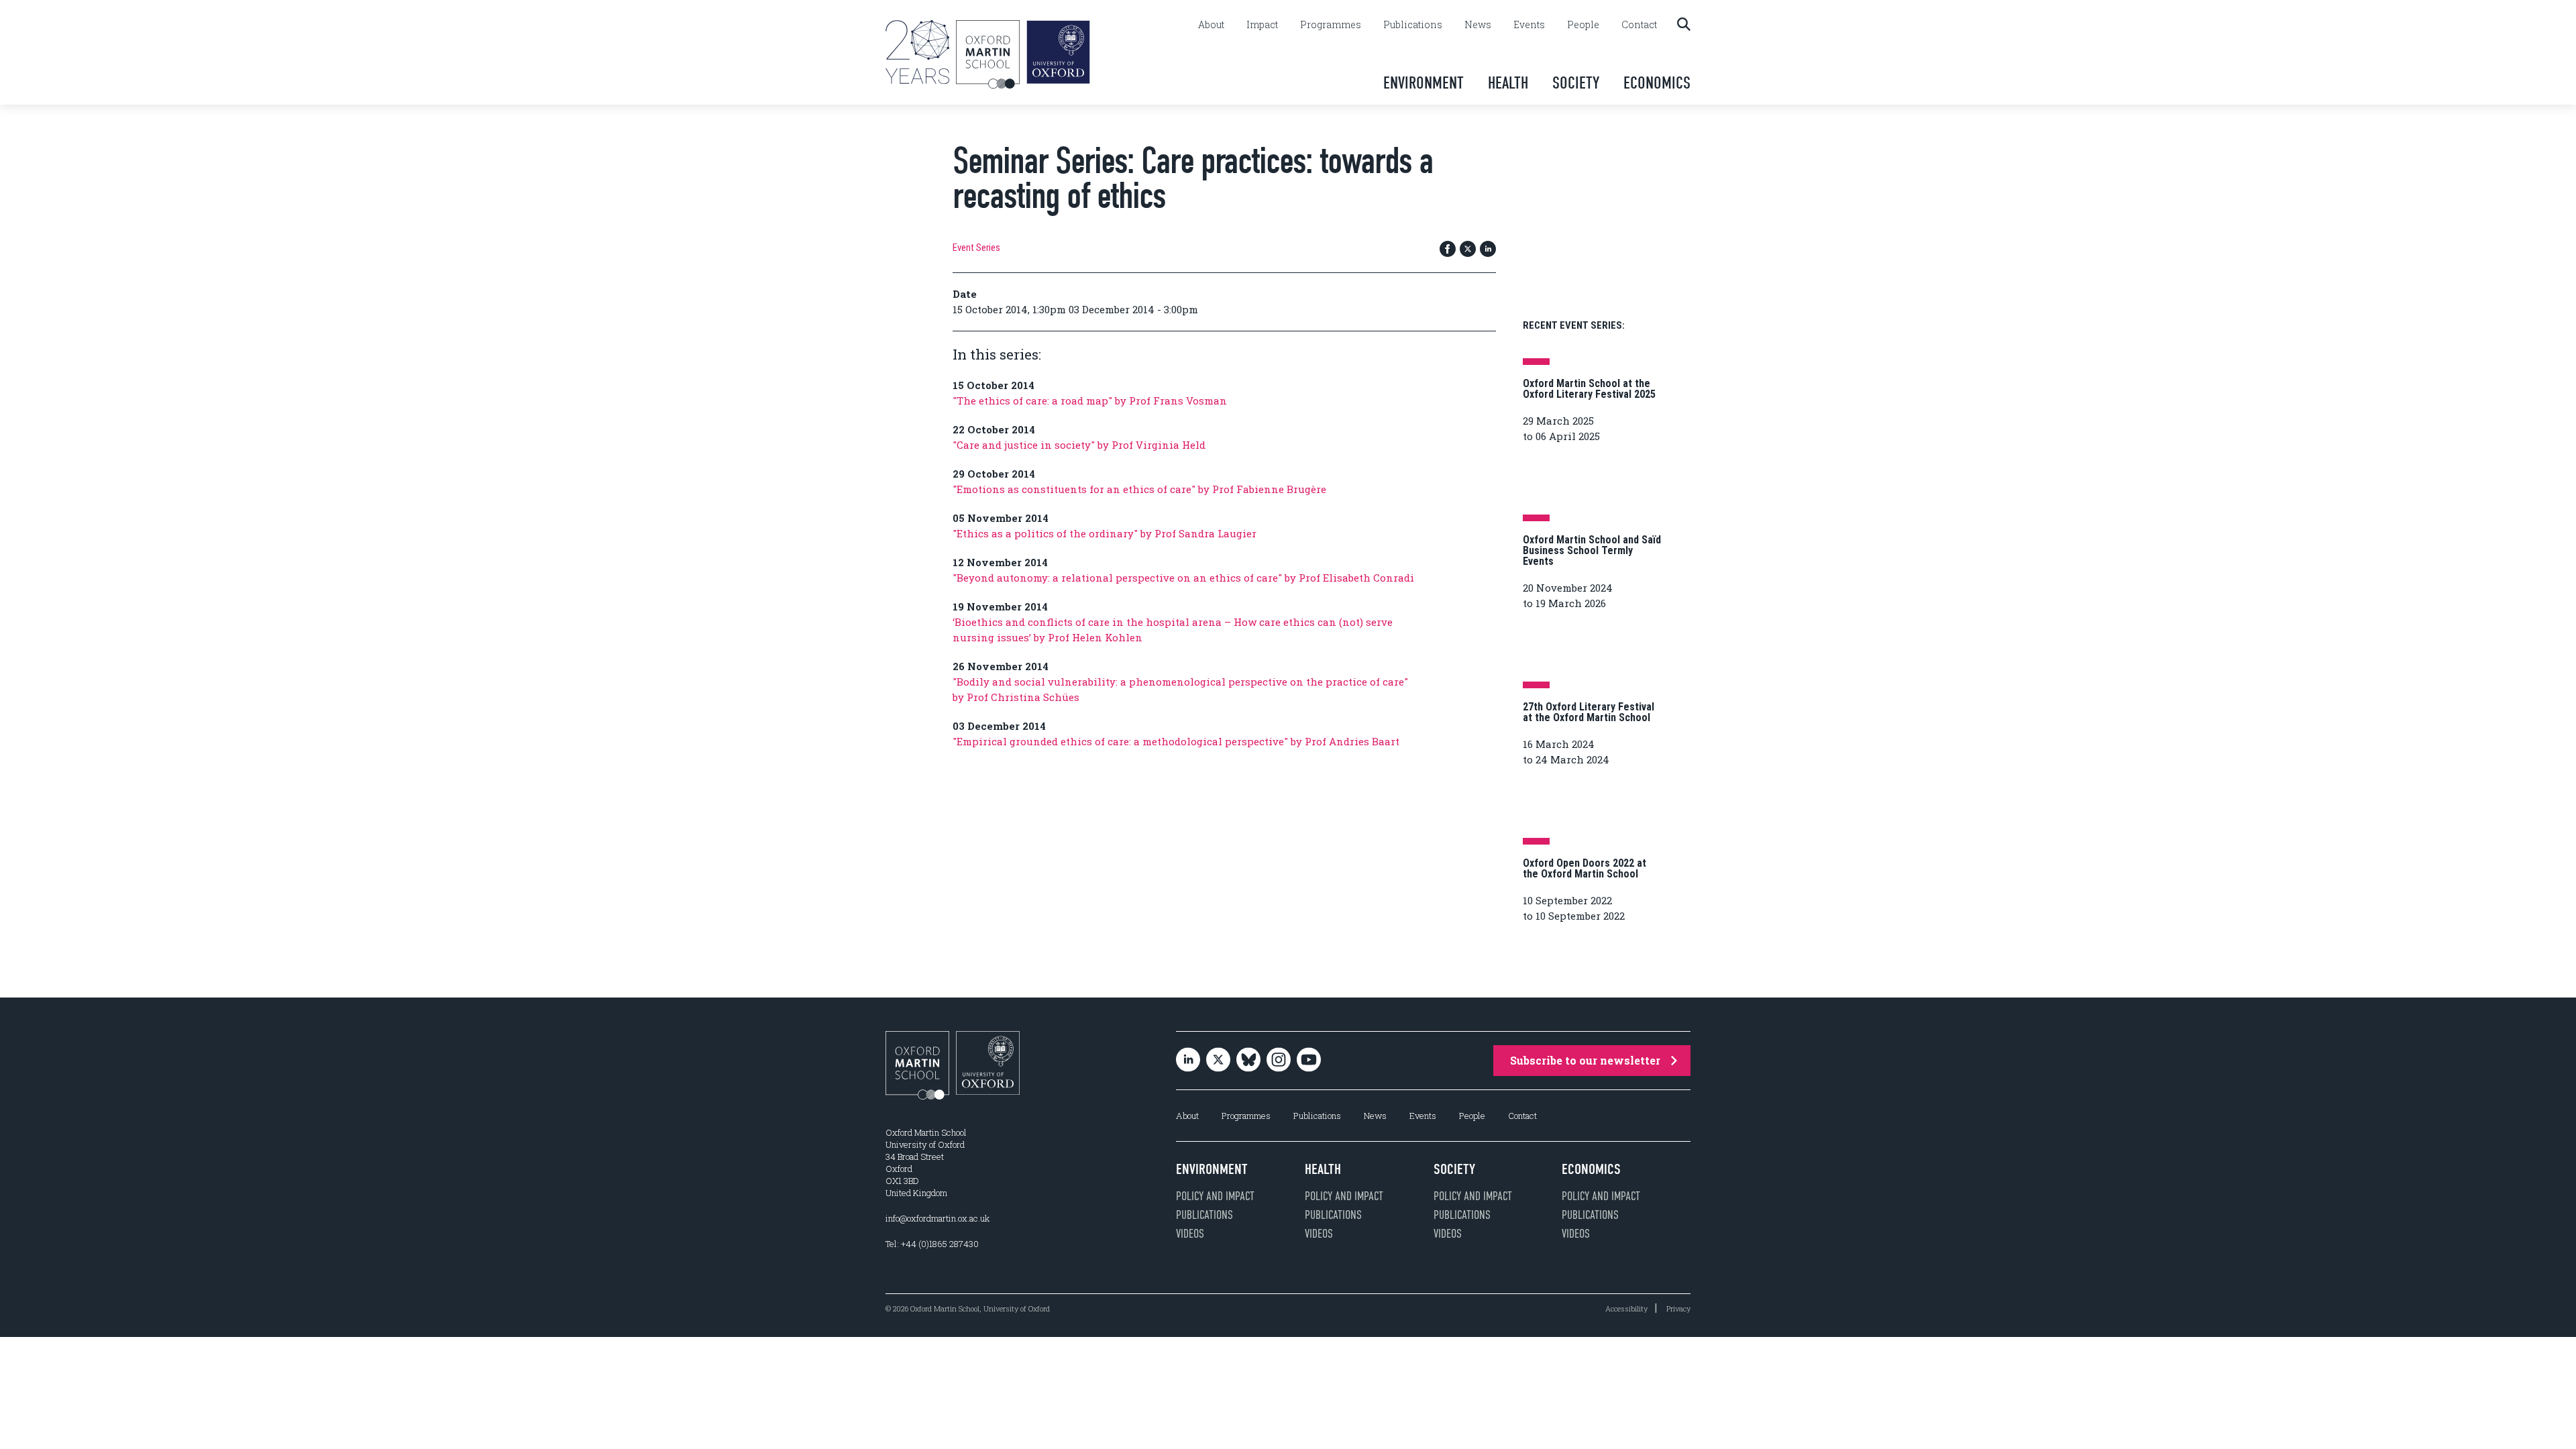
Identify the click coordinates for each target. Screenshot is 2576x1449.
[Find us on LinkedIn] (1188, 1061)
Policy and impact (1215, 1196)
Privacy (1678, 1308)
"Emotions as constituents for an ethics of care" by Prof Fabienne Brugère (1139, 489)
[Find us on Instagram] (1279, 1061)
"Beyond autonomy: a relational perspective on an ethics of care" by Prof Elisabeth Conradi (1183, 578)
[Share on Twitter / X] (1468, 250)
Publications (1413, 25)
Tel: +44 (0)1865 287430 (932, 1244)
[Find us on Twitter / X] (1218, 1061)
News (1478, 25)
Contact (1639, 25)
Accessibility (1626, 1308)
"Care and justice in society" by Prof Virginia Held (1079, 445)
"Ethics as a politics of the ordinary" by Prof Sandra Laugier (1105, 533)
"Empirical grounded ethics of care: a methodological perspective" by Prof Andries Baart (1176, 741)
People (1583, 25)
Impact (1262, 25)
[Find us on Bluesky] (1248, 1061)
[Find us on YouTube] (1309, 1061)
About (1211, 25)
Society (1576, 83)
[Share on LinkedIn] (1488, 250)
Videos (1190, 1234)
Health (1508, 83)
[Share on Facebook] (1448, 250)
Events (1529, 25)
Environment (1424, 83)
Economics (1657, 83)
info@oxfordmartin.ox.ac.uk (937, 1218)
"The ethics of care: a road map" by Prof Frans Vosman (1090, 400)
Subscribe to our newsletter (1585, 1060)
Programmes (1331, 25)
